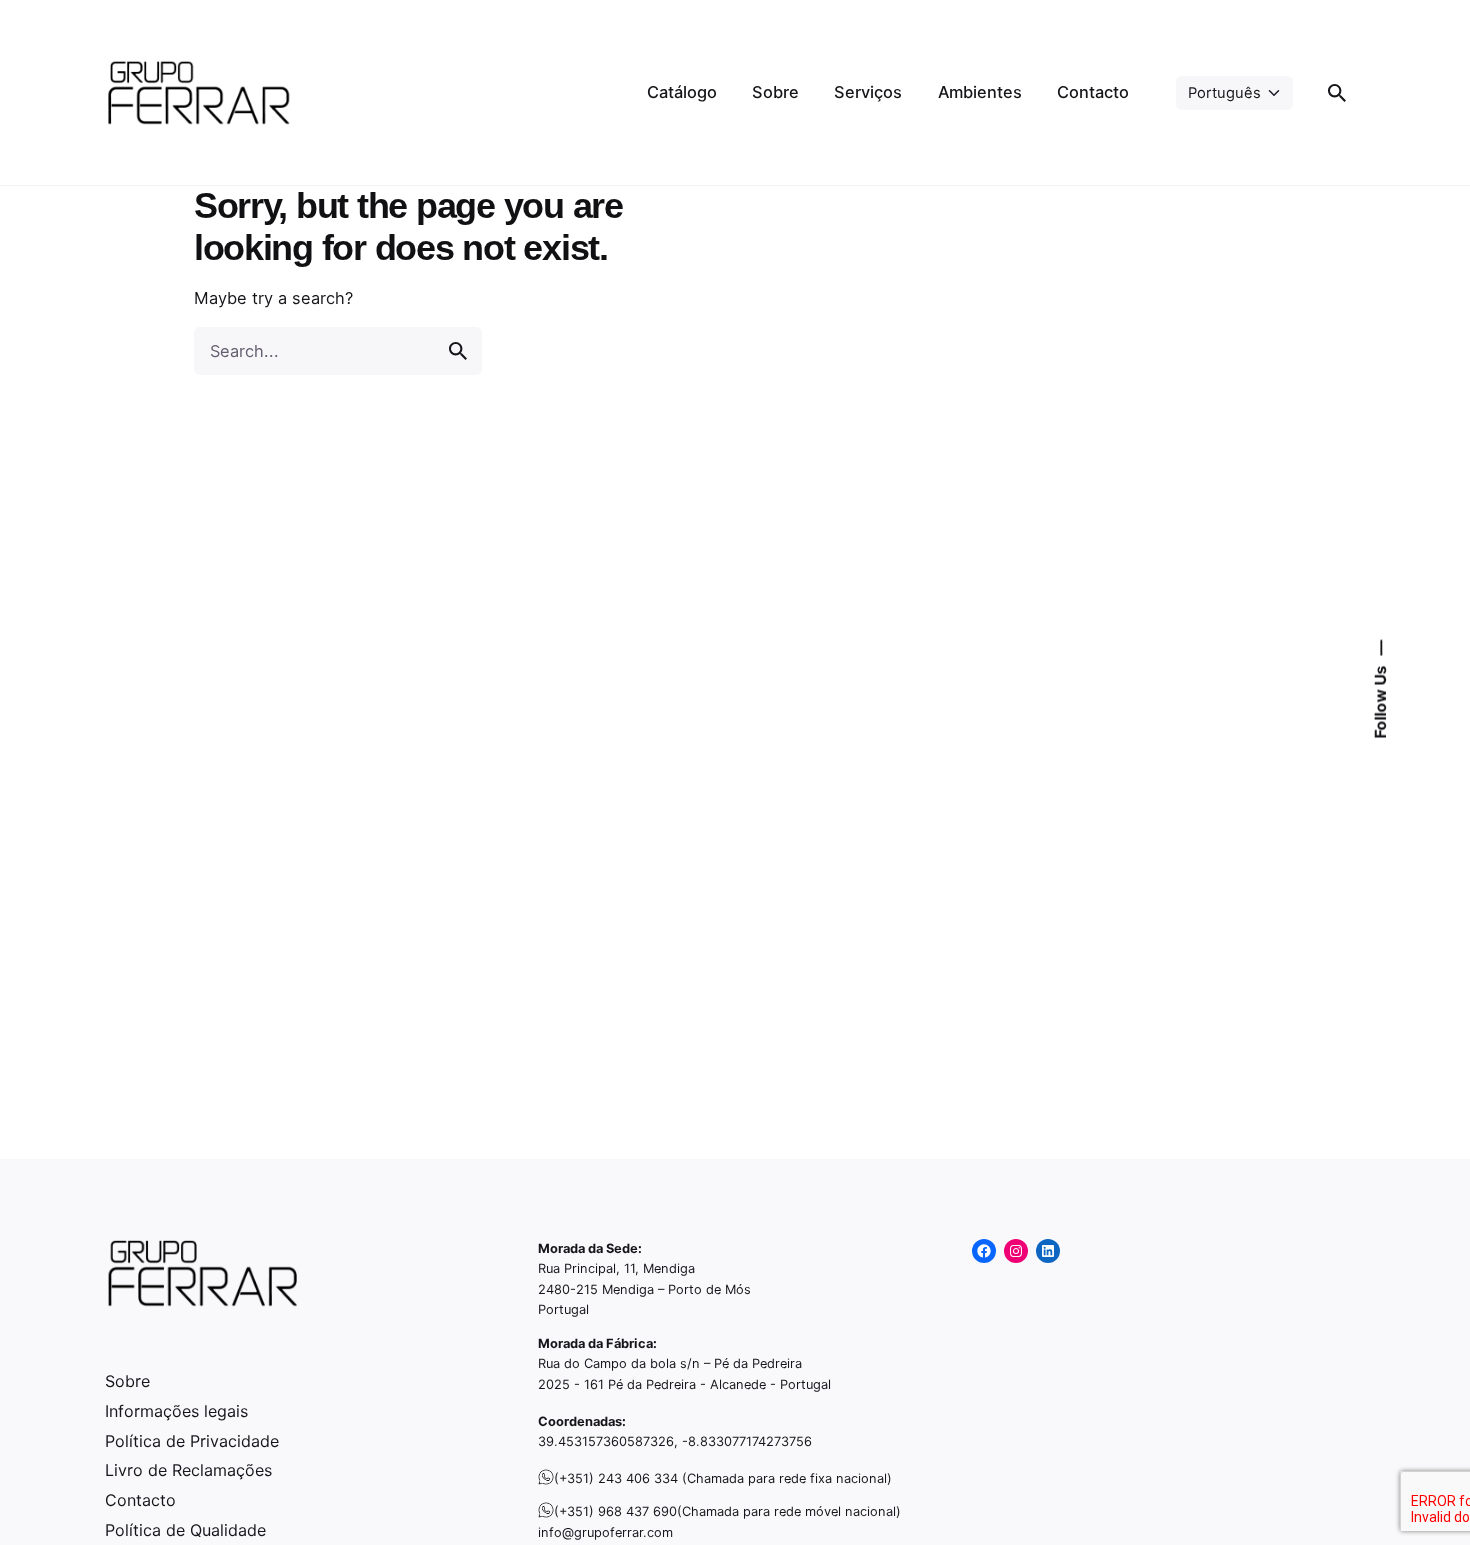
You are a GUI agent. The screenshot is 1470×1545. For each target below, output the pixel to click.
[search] (458, 351)
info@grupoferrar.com (605, 1532)
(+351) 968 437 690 (615, 1511)
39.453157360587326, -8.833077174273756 (675, 1441)
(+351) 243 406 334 (616, 1478)
